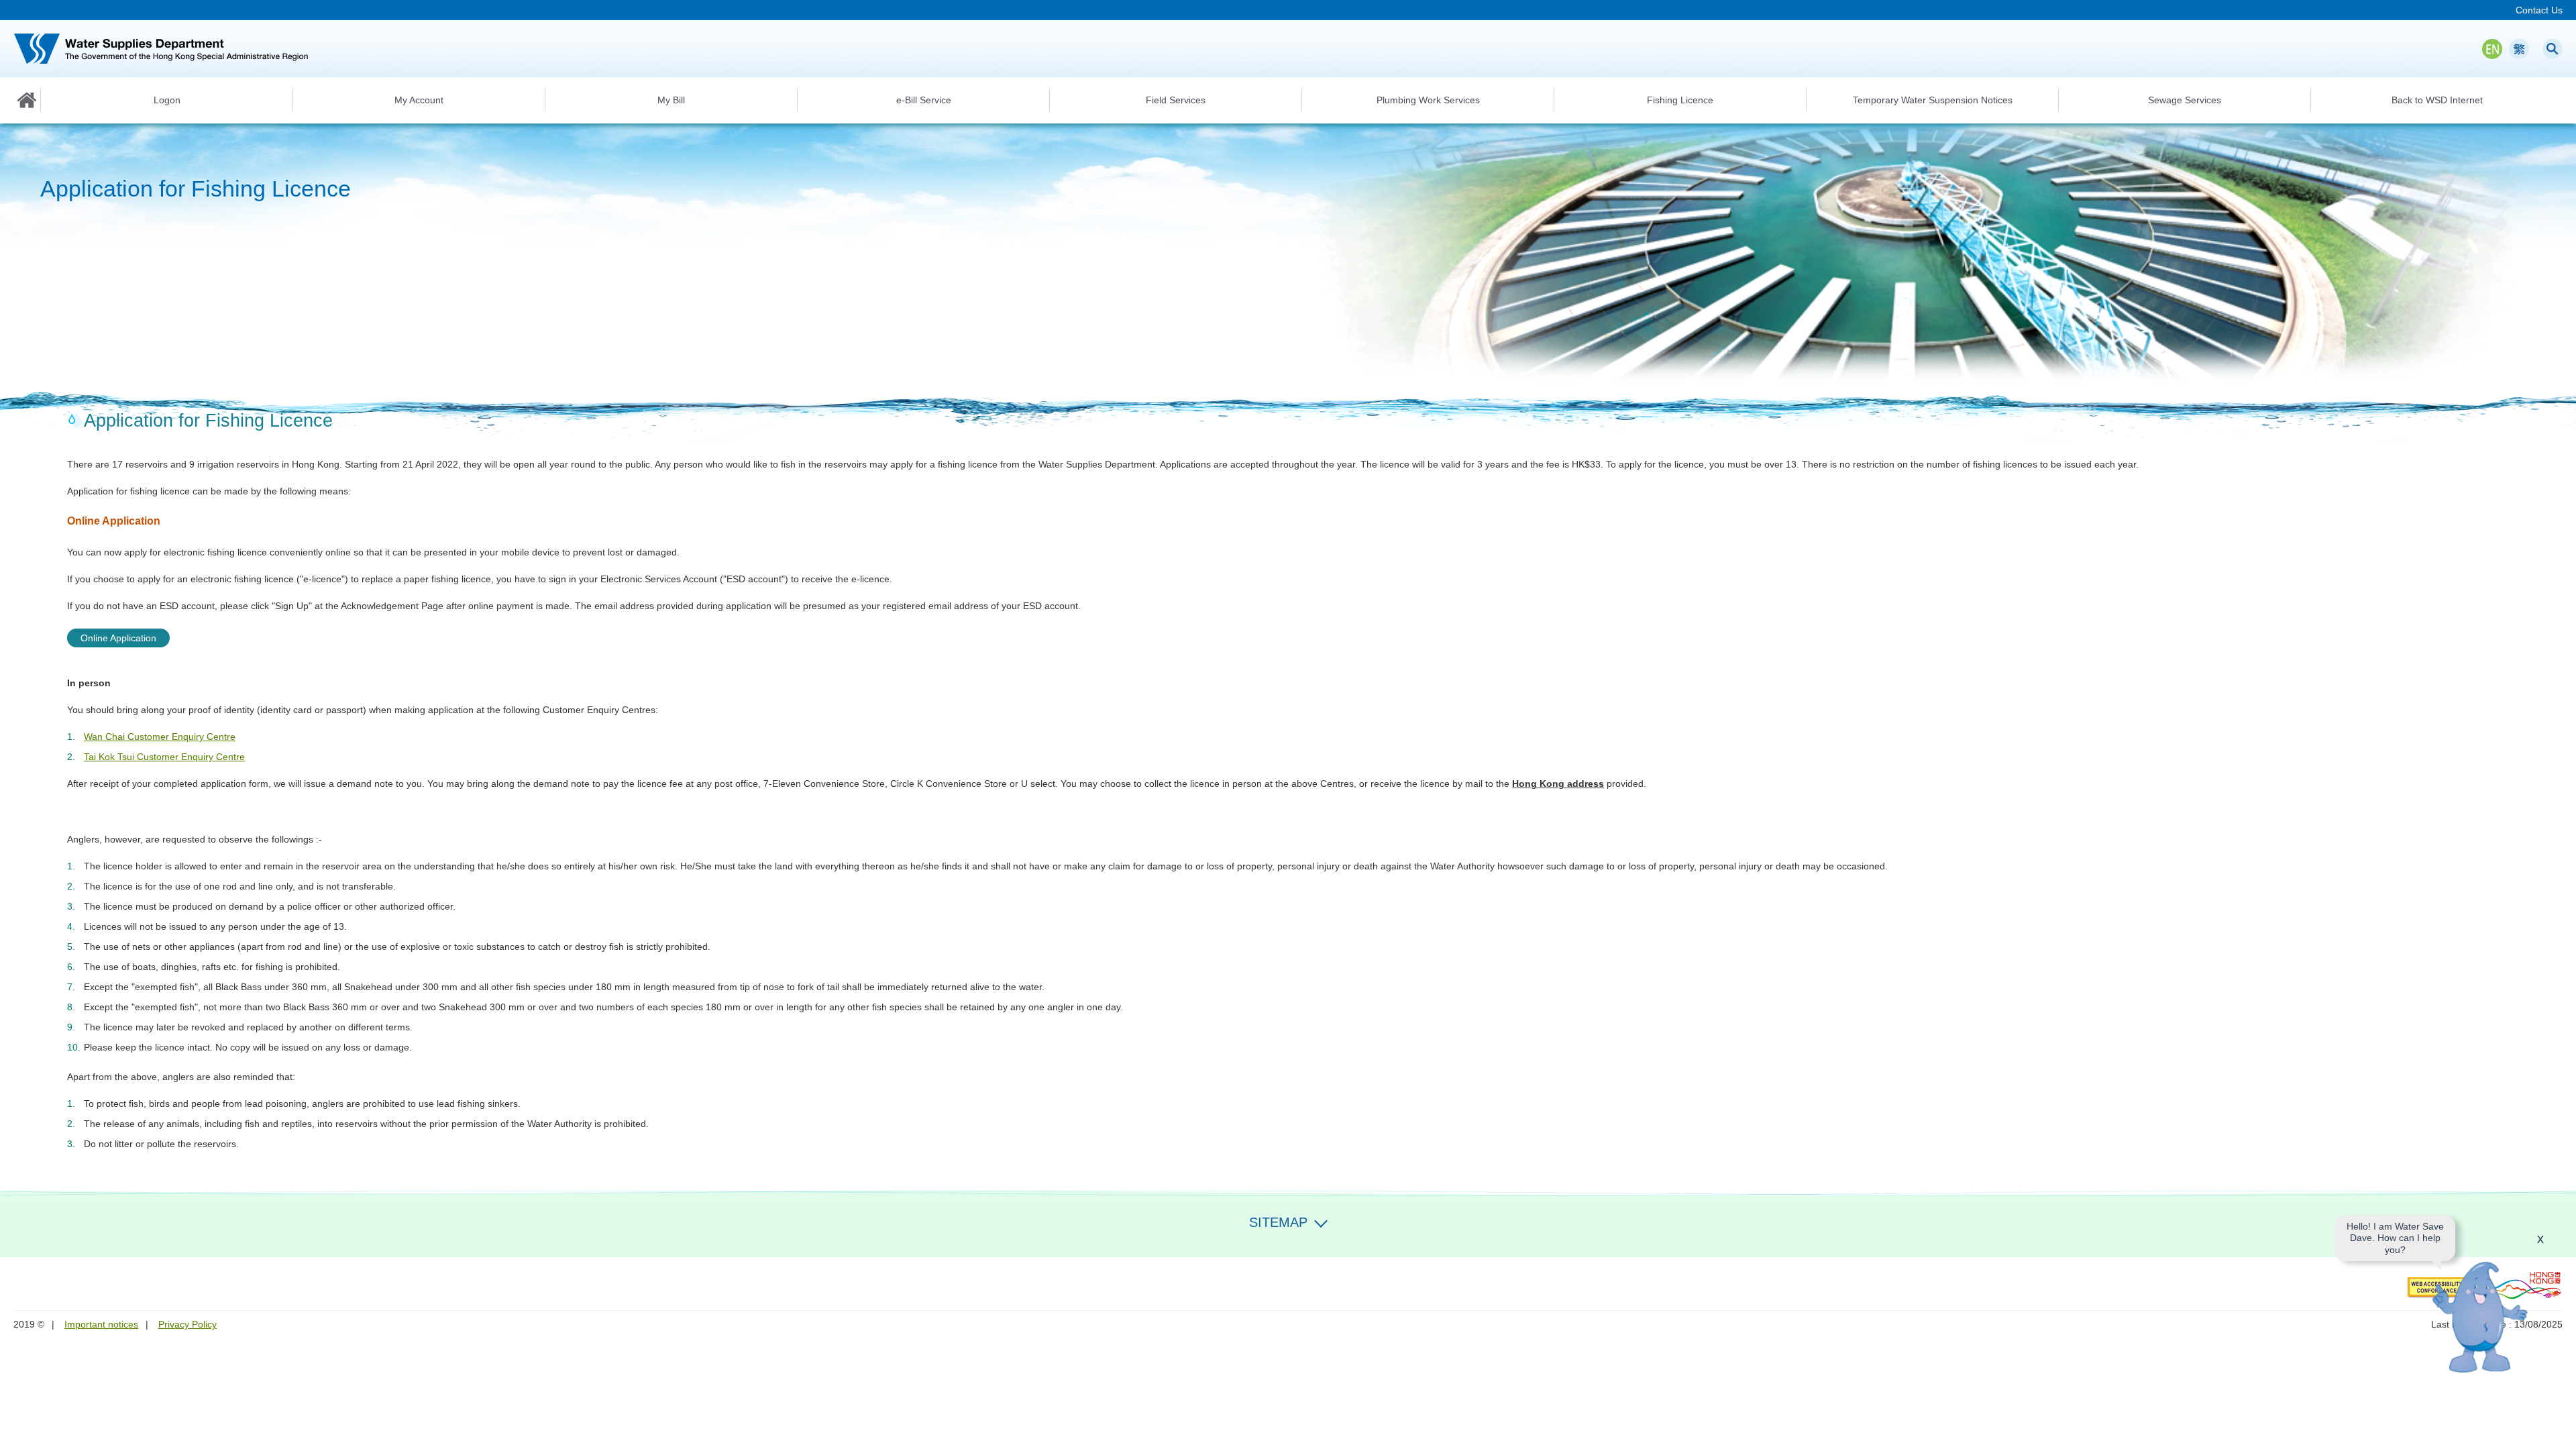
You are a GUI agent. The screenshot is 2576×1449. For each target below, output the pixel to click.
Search (2553, 49)
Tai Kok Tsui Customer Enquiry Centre (164, 757)
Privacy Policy (187, 1324)
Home (27, 100)
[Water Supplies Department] (161, 49)
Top (2558, 1431)
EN (2492, 49)
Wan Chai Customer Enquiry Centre (160, 737)
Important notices (101, 1324)
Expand (1321, 1221)
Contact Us (2539, 10)
